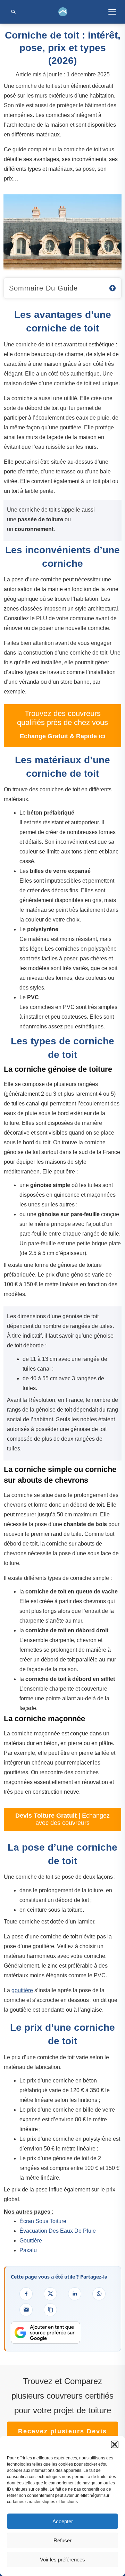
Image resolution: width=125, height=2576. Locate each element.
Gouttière (31, 2241)
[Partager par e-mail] (26, 2310)
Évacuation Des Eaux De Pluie (58, 2231)
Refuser (62, 2540)
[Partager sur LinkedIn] (75, 2294)
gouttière (22, 1990)
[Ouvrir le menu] (112, 12)
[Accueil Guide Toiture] (63, 12)
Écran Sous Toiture (43, 2221)
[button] (115, 2444)
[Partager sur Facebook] (26, 2294)
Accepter (63, 2521)
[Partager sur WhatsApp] (99, 2294)
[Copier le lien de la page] (50, 2310)
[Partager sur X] (50, 2294)
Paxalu (28, 2250)
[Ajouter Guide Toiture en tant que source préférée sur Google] (45, 2333)
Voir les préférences (62, 2560)
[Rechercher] (13, 12)
